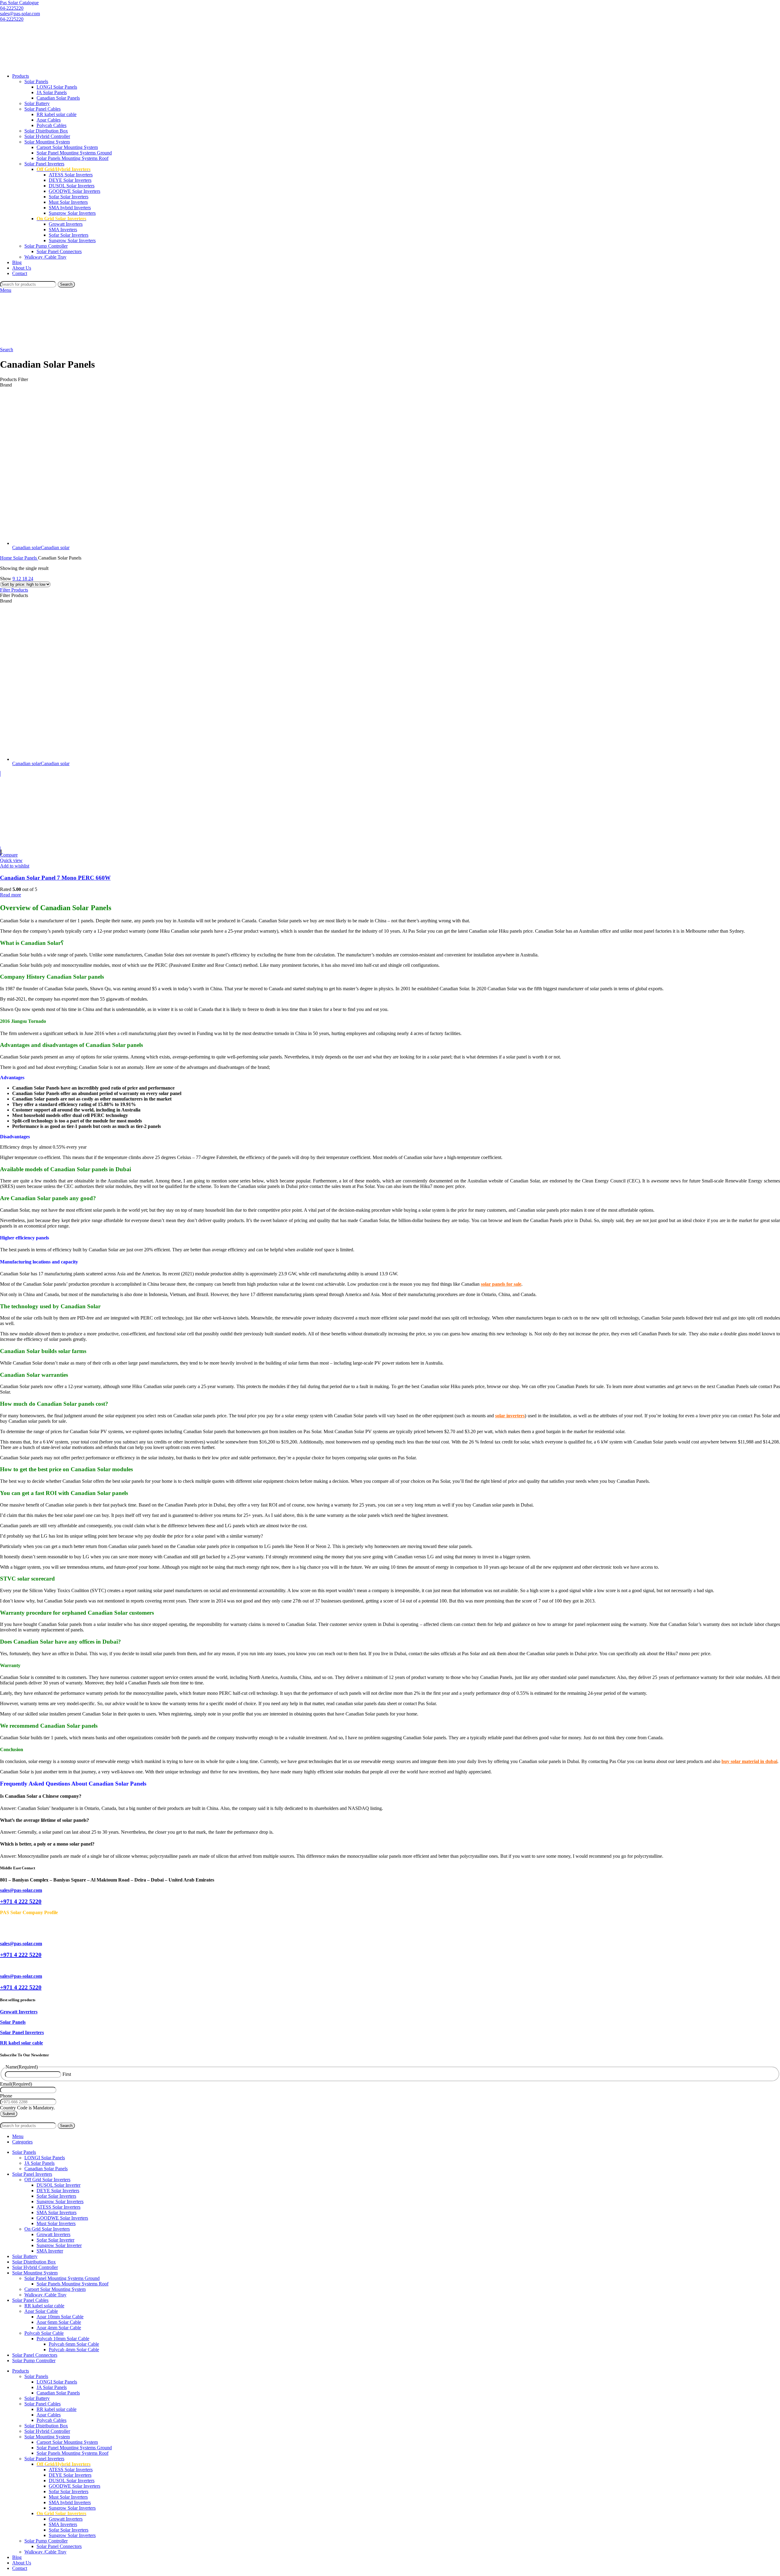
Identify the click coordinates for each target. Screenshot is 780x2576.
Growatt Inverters (66, 224)
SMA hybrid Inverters (70, 208)
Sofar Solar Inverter (55, 2240)
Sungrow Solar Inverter (59, 2245)
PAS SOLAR (24, 2120)
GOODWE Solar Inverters (74, 191)
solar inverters (510, 1416)
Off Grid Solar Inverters (47, 2180)
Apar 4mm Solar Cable (59, 2328)
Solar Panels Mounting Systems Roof (73, 158)
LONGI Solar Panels (57, 87)
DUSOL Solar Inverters (72, 186)
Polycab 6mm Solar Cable (74, 2344)
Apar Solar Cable (41, 2311)
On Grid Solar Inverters (47, 2229)
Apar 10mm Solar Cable (60, 2317)
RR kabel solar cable (57, 114)
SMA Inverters (63, 230)
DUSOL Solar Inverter (58, 2185)
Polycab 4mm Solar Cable (74, 2350)
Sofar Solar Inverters (69, 197)
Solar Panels (36, 81)
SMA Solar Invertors (57, 2212)
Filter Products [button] (14, 590)
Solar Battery (37, 103)
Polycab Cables (51, 125)
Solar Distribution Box (46, 131)
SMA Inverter (50, 2251)
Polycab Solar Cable (44, 2333)
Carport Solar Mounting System (67, 147)
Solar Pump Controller (46, 246)
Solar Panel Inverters (44, 164)
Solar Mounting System (47, 142)
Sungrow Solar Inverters (72, 213)
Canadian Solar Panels (58, 98)
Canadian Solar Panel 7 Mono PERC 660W (55, 878)
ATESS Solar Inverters (71, 175)
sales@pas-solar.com (20, 14)
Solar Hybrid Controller (47, 136)
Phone (6, 2096)
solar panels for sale (501, 1284)
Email (16, 2084)
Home (7, 558)
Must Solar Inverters (68, 202)
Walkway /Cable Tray (45, 257)
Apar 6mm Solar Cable (59, 2322)
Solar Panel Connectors (59, 251)
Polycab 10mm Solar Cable (63, 2339)
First (67, 2074)
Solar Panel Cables (43, 109)
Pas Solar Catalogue (19, 3)
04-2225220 (12, 8)
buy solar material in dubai (749, 1761)
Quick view (11, 860)
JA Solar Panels (52, 92)
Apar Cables (49, 120)
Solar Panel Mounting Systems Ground (74, 153)
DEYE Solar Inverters (70, 180)
